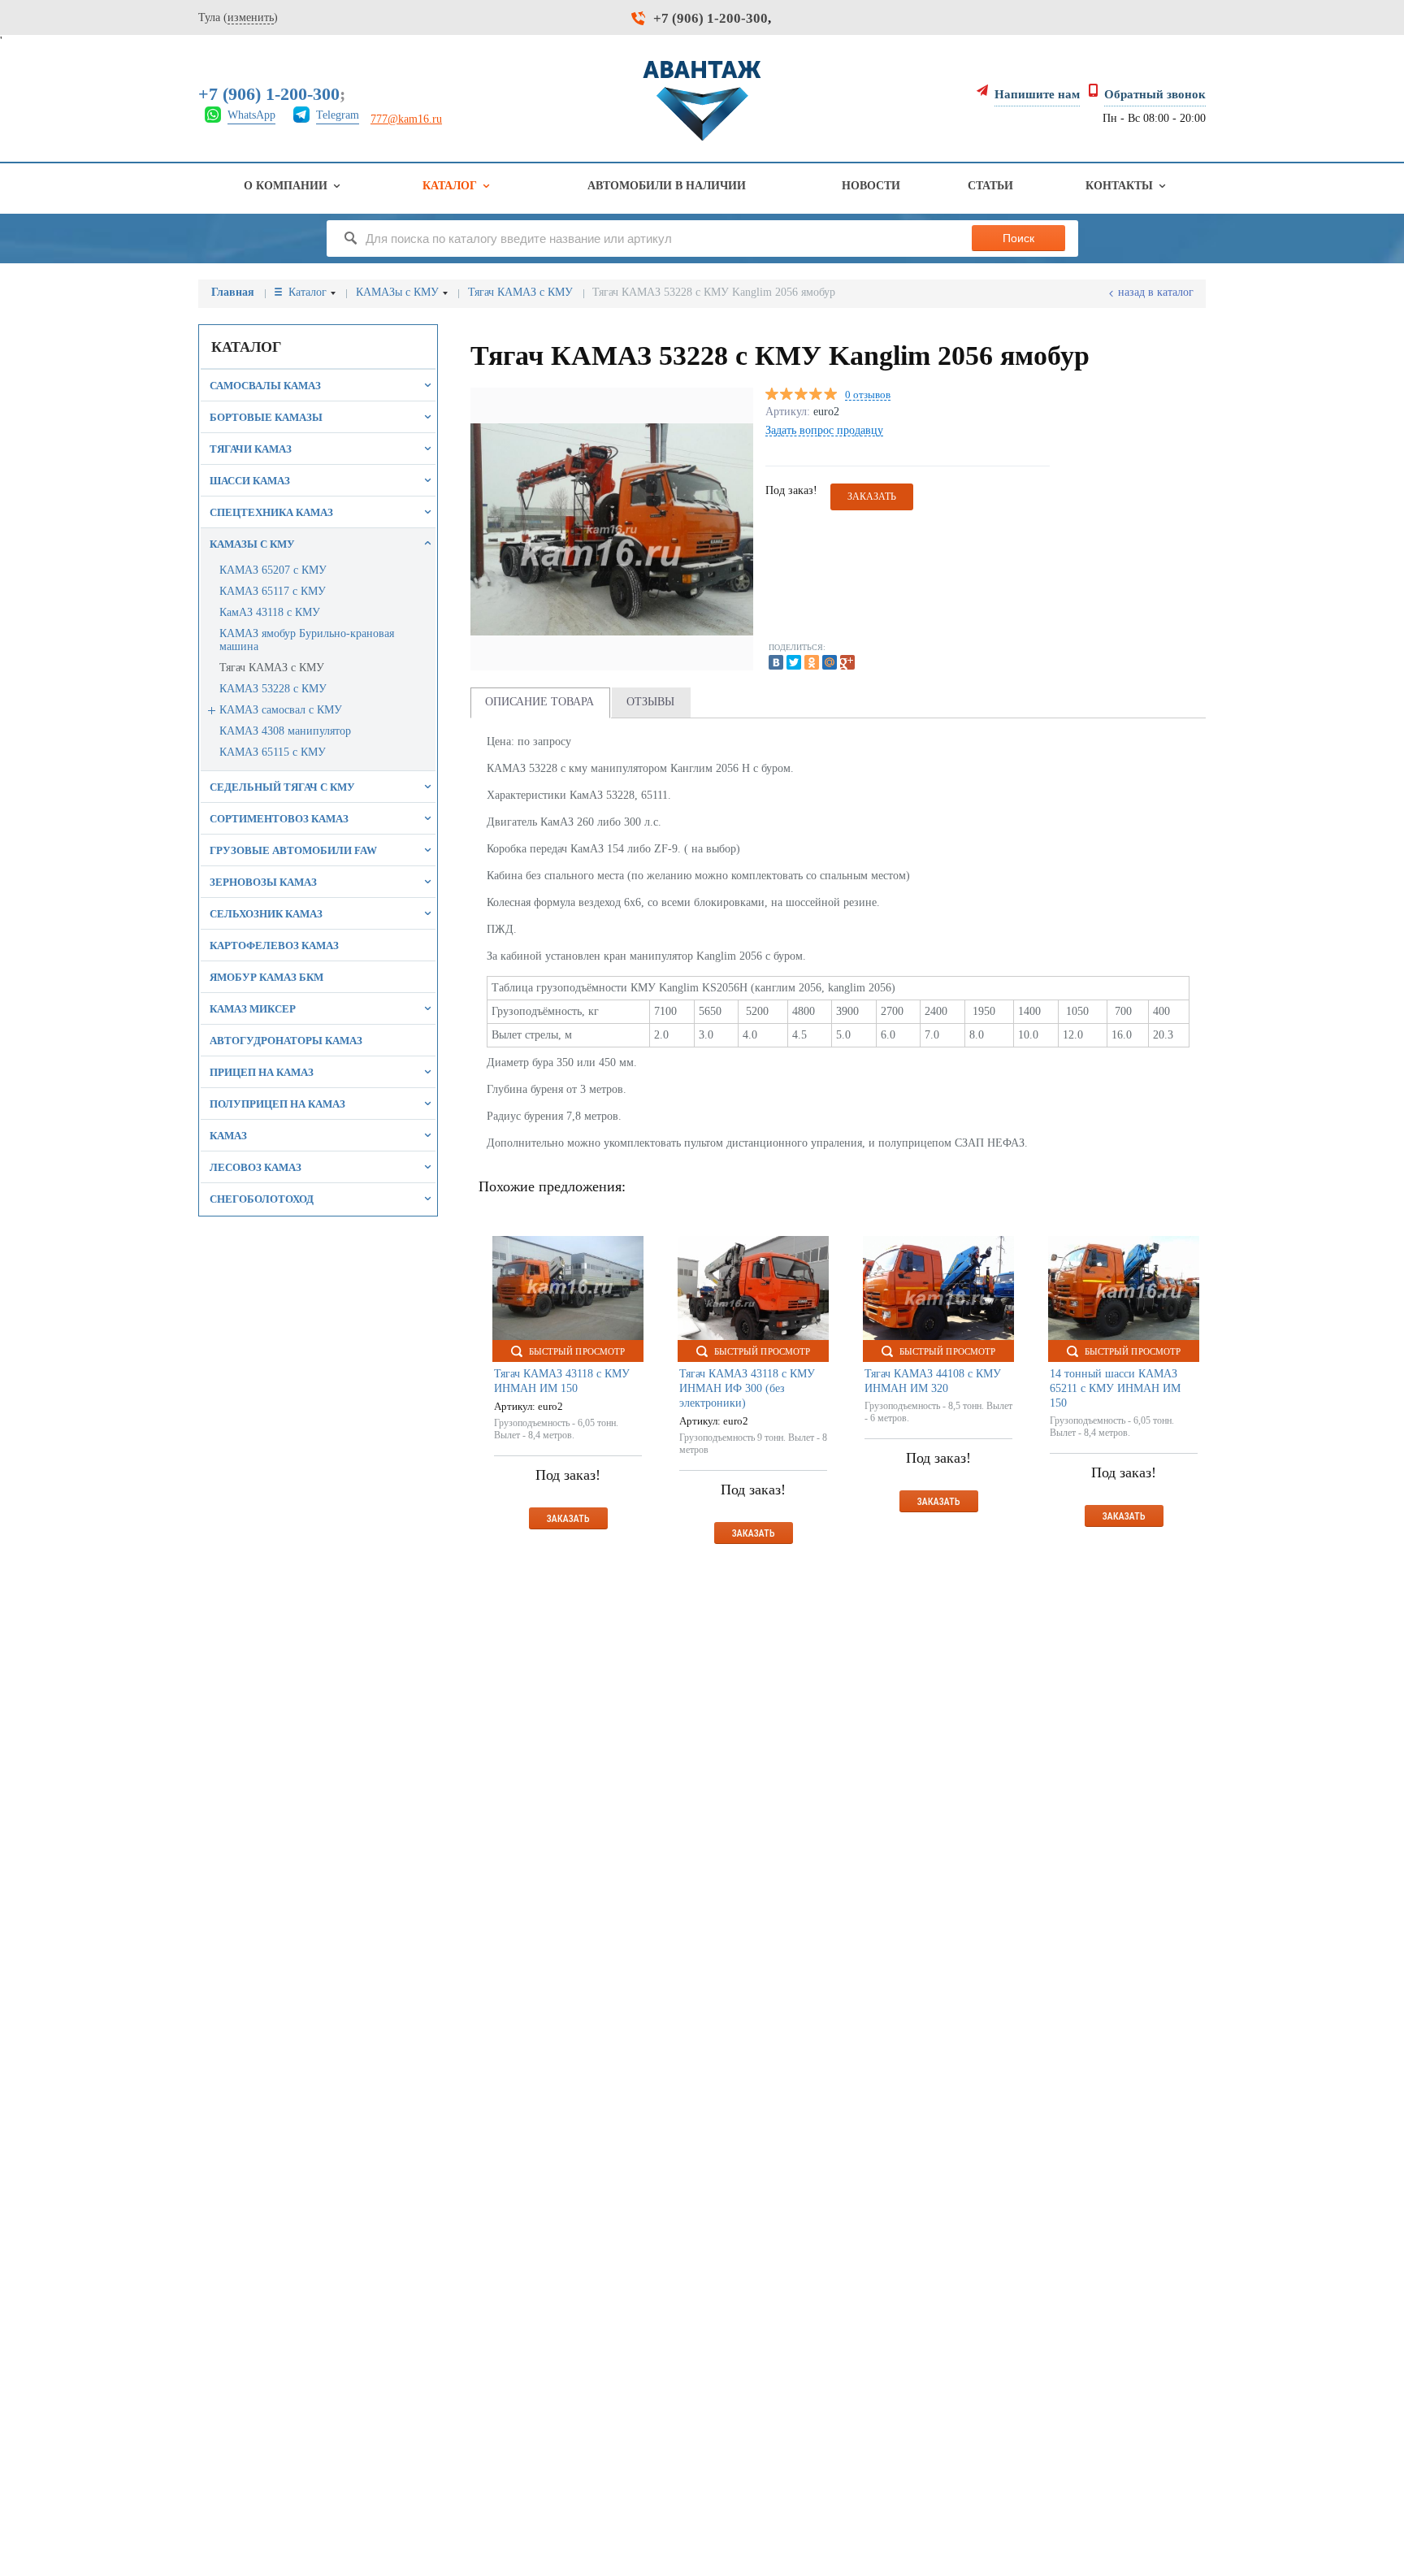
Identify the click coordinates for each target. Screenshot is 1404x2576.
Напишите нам (1037, 94)
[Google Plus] (847, 662)
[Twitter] (794, 662)
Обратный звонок (1155, 94)
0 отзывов (868, 395)
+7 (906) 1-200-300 (711, 18)
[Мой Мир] (830, 662)
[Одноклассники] (812, 662)
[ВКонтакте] (776, 662)
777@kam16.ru (406, 119)
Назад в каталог (1156, 292)
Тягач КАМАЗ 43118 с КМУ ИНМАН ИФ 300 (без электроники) (747, 1388)
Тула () (238, 17)
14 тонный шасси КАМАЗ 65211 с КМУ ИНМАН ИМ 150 (1115, 1388)
